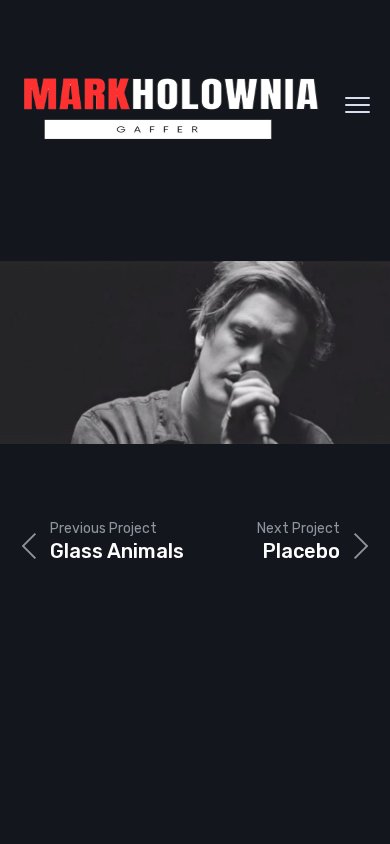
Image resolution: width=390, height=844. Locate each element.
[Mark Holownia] (170, 105)
